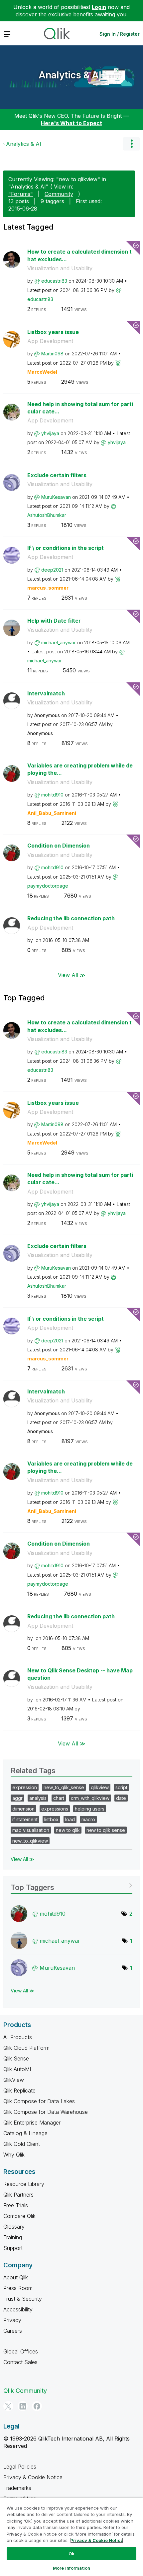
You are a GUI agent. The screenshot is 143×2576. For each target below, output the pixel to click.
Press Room (18, 2288)
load (70, 1819)
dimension (23, 1809)
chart (59, 1798)
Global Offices (21, 2351)
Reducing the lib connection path (71, 918)
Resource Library (24, 2184)
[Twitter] (8, 2406)
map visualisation (31, 1830)
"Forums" (21, 194)
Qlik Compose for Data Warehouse (46, 2112)
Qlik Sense (16, 2058)
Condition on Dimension (59, 846)
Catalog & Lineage (25, 2133)
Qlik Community (25, 2391)
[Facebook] (37, 2406)
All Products (18, 2037)
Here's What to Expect (71, 123)
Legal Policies (20, 2467)
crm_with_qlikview (90, 1798)
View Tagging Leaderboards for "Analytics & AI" (71, 1885)
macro (88, 1819)
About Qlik (16, 2277)
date (121, 1798)
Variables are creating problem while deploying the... (80, 769)
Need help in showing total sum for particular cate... (80, 408)
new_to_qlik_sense (64, 1787)
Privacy (12, 2320)
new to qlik (68, 1830)
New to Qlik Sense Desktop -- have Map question (80, 1674)
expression (25, 1787)
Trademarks (17, 2488)
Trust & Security (23, 2299)
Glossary (14, 2227)
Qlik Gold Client (22, 2144)
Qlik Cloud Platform (26, 2048)
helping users (90, 1809)
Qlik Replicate (19, 2090)
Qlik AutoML (18, 2069)
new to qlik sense (106, 1830)
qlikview (100, 1787)
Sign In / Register (120, 34)
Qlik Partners (18, 2195)
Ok (71, 2554)
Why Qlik (14, 2155)
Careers (13, 2331)
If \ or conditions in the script (66, 548)
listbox (51, 1819)
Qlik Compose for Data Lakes (39, 2101)
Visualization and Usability (60, 268)
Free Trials (16, 2205)
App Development (50, 341)
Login (99, 7)
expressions (55, 1809)
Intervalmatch (46, 693)
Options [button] (131, 144)
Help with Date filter (54, 621)
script (121, 1787)
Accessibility (18, 2309)
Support (13, 2248)
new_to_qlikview (30, 1841)
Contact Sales (20, 2362)
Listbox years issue (53, 332)
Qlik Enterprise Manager (32, 2123)
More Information (71, 2568)
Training (13, 2237)
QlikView (14, 2080)
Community (59, 194)
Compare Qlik (19, 2216)
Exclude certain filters (57, 475)
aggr (17, 1798)
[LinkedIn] (23, 2406)
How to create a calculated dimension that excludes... (79, 255)
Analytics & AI (70, 75)
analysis (38, 1798)
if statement (25, 1819)
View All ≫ (72, 975)
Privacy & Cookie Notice (33, 2477)
